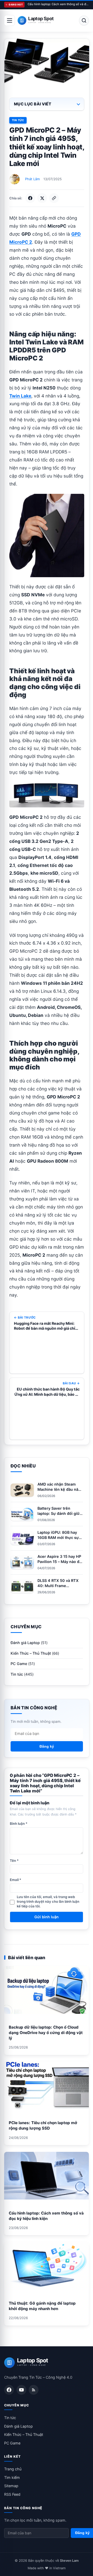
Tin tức (18, 120)
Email (16, 1880)
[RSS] (34, 2390)
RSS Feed (12, 2494)
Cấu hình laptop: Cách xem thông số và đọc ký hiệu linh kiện (58, 4)
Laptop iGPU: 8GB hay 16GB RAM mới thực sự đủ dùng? (58, 1537)
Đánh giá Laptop (25, 1643)
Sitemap (11, 2486)
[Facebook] (9, 2390)
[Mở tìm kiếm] (84, 20)
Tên (14, 1861)
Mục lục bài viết (33, 104)
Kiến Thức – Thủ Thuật (31, 1653)
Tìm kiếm (12, 2477)
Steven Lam (69, 2561)
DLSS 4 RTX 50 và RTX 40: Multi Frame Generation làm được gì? (60, 1586)
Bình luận (19, 1824)
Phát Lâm (32, 179)
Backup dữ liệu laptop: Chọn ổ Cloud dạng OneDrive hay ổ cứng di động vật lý (46, 2033)
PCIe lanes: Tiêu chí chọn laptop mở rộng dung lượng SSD (43, 2125)
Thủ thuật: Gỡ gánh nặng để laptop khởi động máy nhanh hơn (42, 2306)
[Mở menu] (10, 20)
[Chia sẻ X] (42, 198)
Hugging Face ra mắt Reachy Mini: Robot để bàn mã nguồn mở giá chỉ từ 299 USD (45, 1326)
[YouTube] (21, 2390)
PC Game (19, 1664)
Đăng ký (47, 1746)
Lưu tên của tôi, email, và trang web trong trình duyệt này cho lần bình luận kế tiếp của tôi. (48, 1901)
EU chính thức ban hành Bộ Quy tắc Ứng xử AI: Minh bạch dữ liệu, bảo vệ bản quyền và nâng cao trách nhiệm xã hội (47, 1392)
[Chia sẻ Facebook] (30, 198)
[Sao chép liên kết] (54, 198)
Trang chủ (13, 2469)
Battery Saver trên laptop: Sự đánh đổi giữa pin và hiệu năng (60, 1513)
